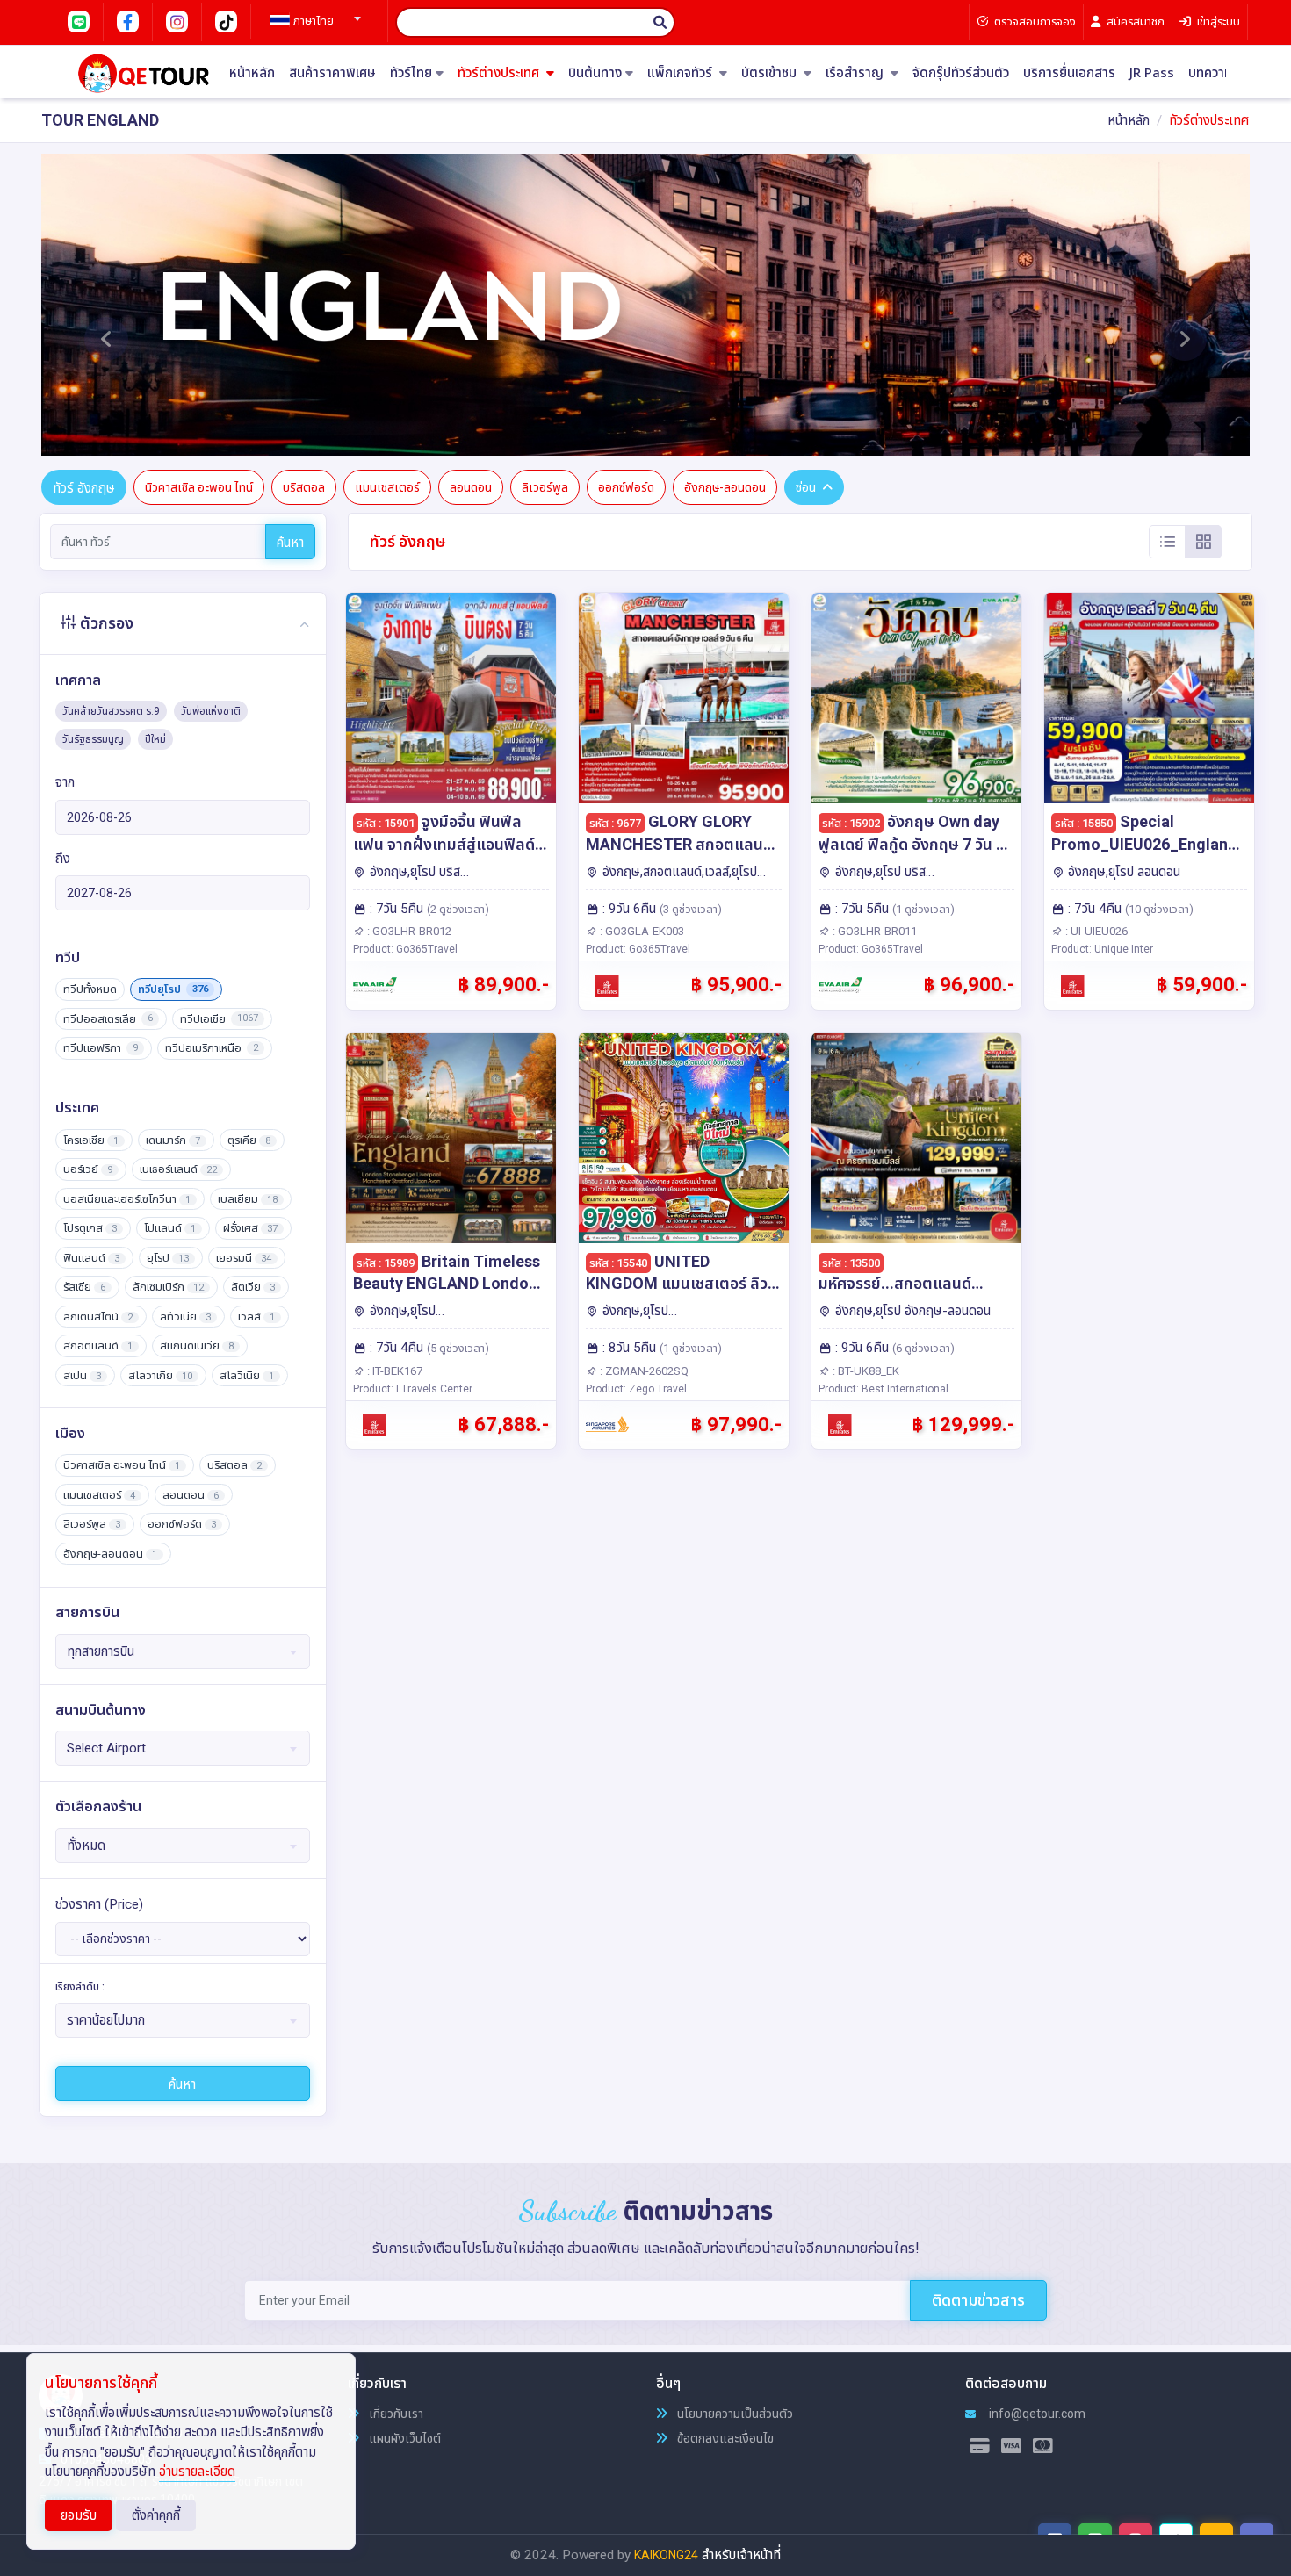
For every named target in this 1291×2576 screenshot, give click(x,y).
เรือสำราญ (856, 73)
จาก (65, 782)
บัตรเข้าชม (771, 73)
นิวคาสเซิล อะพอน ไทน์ (199, 487)
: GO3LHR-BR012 (408, 931)
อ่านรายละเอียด (197, 2472)
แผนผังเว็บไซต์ (404, 2438)
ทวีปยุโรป (173, 989)
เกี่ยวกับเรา (395, 2414)
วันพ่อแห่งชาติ (211, 711)
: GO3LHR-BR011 (873, 931)
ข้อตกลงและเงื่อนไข (724, 2438)
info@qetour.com (1036, 2414)
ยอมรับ (79, 2515)
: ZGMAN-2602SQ (643, 1371)
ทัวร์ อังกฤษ (84, 488)
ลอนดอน (471, 487)
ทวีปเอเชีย (219, 1019)
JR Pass (1152, 73)
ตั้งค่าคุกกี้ (156, 2515)
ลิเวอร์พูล (545, 487)
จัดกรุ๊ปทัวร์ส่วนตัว (961, 73)
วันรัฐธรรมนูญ (93, 739)
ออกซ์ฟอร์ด (626, 487)
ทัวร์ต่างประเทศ (500, 73)
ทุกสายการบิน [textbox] (101, 1651)
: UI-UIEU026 (1095, 931)
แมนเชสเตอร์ (387, 487)
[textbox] (313, 21)
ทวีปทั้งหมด (90, 989)
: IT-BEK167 (393, 1371)
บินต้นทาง (595, 73)
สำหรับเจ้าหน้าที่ (741, 2555)
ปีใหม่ (155, 739)
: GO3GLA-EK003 (641, 931)
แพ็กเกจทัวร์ (682, 73)
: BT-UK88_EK (865, 1371)
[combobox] (313, 13)
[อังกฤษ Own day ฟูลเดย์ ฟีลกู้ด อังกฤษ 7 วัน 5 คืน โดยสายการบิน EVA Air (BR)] (916, 698)
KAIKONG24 (666, 2555)
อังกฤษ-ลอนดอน (725, 487)
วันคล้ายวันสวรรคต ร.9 (111, 711)
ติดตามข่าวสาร (978, 2300)
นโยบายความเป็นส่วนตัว (734, 2414)
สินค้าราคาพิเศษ (332, 73)
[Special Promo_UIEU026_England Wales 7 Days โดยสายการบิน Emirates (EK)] (1149, 698)
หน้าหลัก (252, 73)
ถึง (63, 859)
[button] (106, 305)
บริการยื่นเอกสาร (1069, 73)
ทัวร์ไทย (411, 73)
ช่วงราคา (99, 1904)
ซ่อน (806, 487)
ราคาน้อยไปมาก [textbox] (106, 2020)
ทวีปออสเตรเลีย (108, 1019)
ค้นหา (290, 543)
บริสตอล (304, 487)
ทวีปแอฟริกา (101, 1048)
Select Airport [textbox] (106, 1748)
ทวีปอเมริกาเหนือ (212, 1048)
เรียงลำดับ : (80, 1987)
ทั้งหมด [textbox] (86, 1846)
